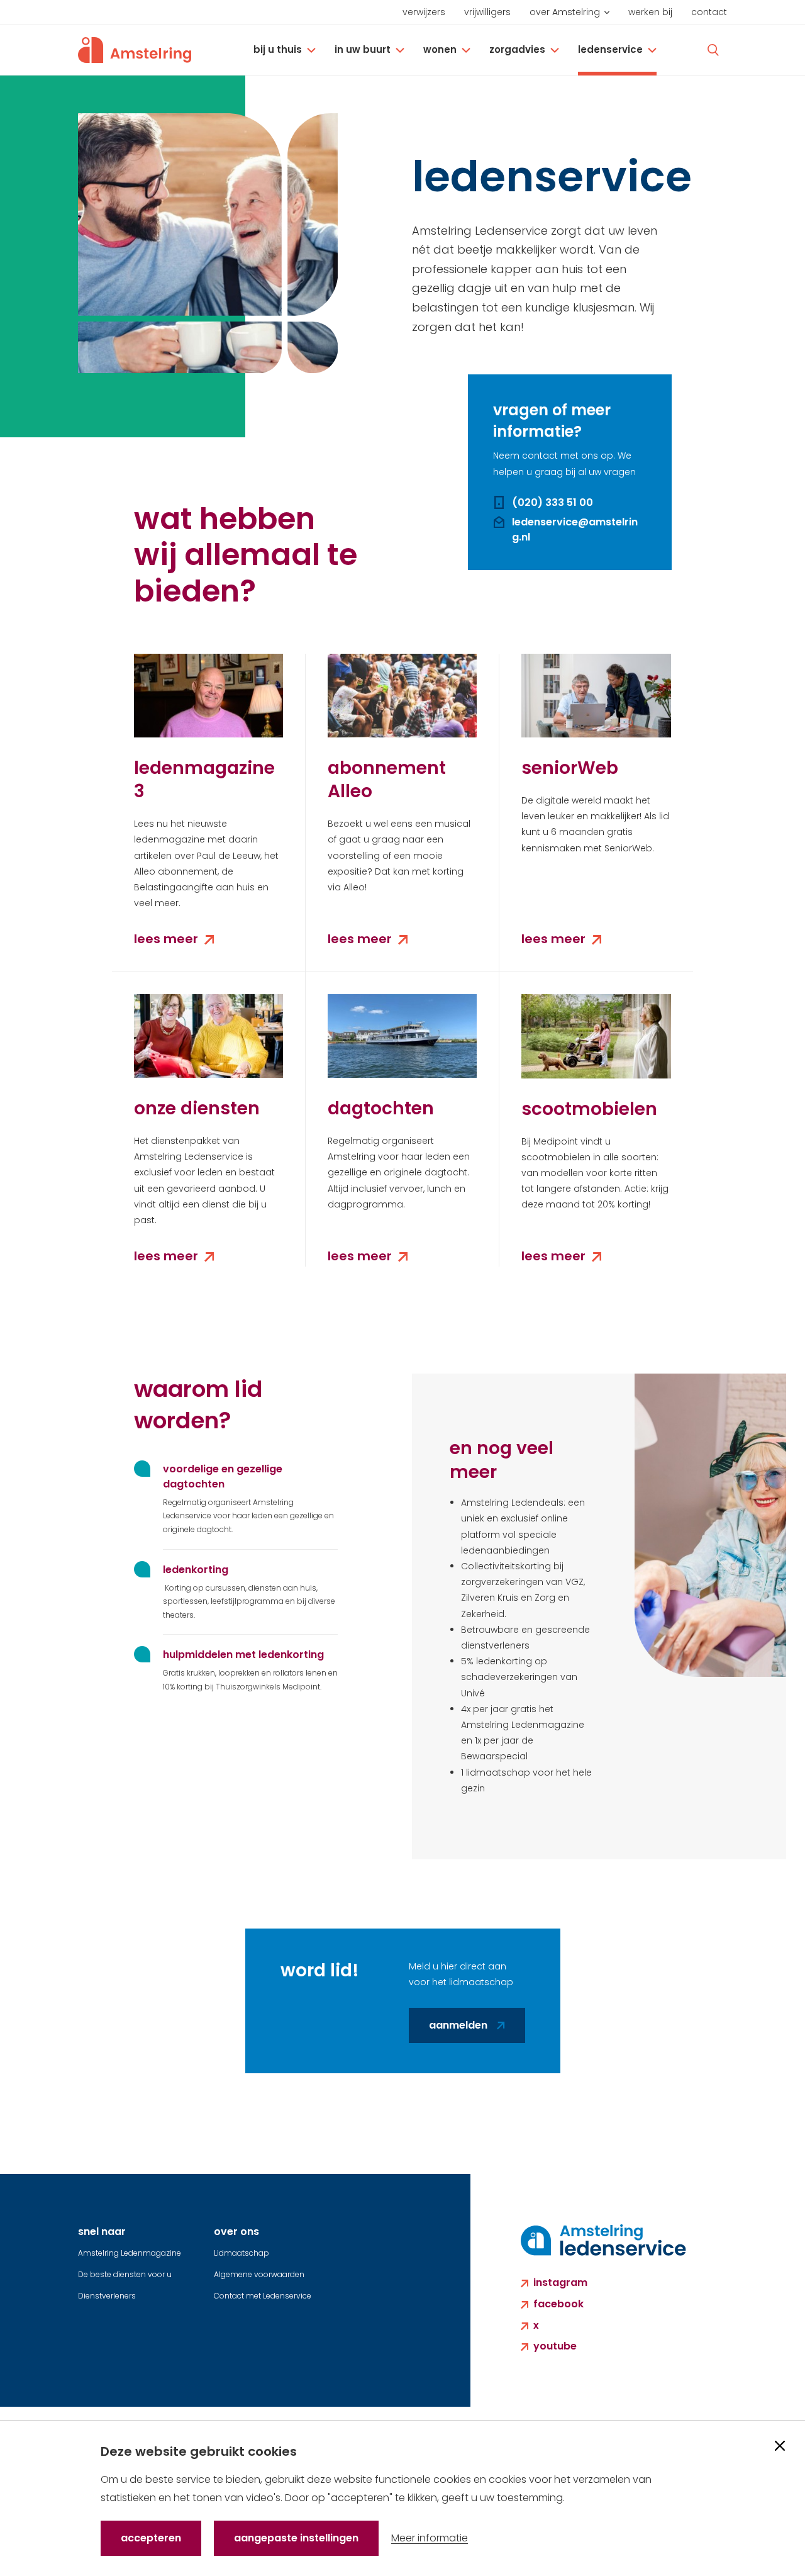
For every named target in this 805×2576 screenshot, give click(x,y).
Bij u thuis (278, 49)
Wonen (440, 49)
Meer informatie (430, 2538)
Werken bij (650, 12)
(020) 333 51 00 (552, 502)
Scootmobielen (589, 1109)
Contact (709, 12)
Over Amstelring (565, 12)
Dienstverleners (107, 2296)
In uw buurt (363, 49)
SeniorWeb (570, 768)
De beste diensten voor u (125, 2274)
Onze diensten (197, 1108)
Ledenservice (610, 49)
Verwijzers (424, 12)
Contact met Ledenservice (263, 2296)
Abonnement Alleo (387, 780)
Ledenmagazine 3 (204, 780)
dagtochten (381, 1108)
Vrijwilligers (487, 12)
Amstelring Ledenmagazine (130, 2253)
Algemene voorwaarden (259, 2274)
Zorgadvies (517, 49)
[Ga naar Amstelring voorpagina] (135, 50)
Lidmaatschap (241, 2253)
